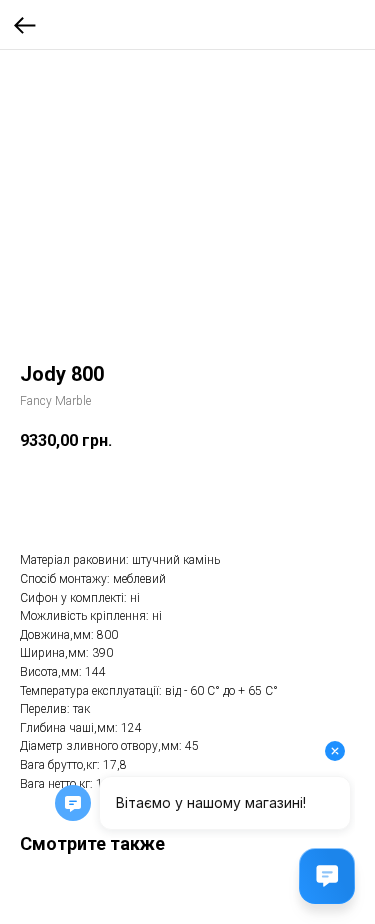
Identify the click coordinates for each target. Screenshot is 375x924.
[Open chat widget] (327, 876)
